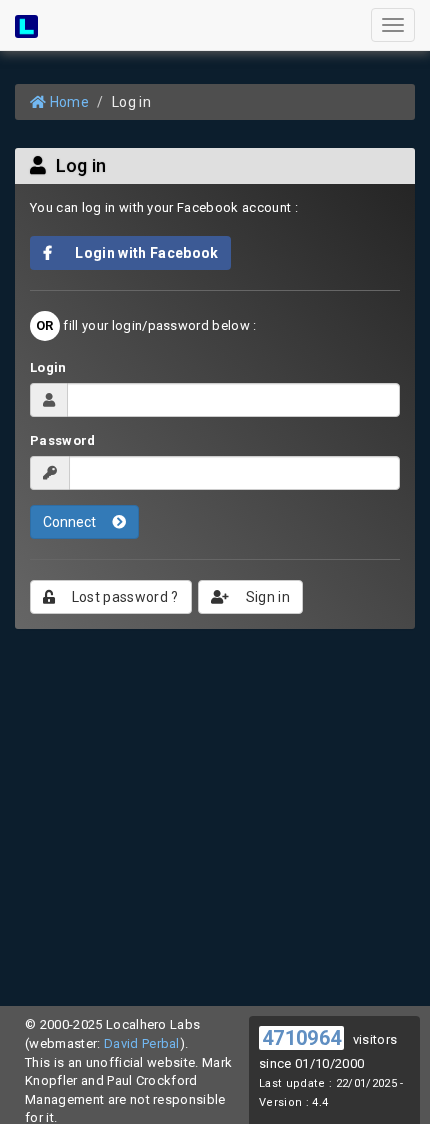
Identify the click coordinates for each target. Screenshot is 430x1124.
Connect (71, 522)
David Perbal (142, 1043)
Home (67, 102)
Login (48, 367)
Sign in (267, 597)
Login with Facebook (141, 253)
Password (63, 440)
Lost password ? (123, 597)
